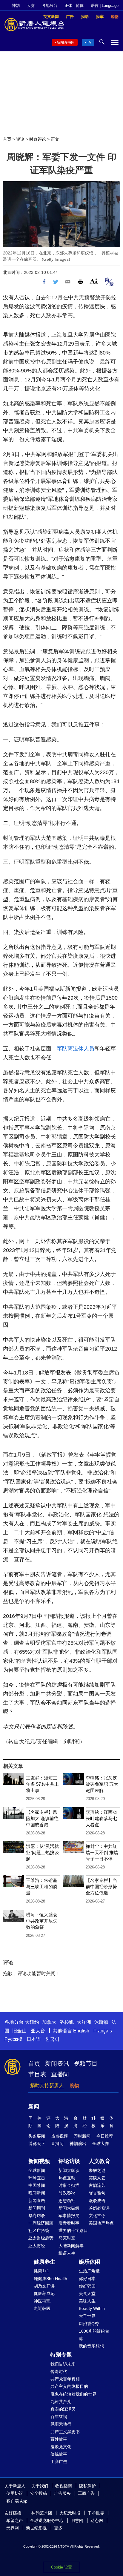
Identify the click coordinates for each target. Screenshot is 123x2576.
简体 (80, 6)
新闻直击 (37, 2201)
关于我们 (40, 2486)
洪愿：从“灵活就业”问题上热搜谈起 (42, 1852)
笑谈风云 (97, 2178)
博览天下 (37, 2144)
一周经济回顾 (41, 2223)
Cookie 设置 (61, 2567)
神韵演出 (78, 2144)
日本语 (34, 2039)
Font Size (94, 281)
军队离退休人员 (76, 1049)
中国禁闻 (37, 2185)
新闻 (34, 2106)
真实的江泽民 (63, 2409)
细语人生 (67, 2253)
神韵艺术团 (42, 2513)
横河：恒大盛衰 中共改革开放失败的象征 (42, 1921)
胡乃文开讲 (44, 2286)
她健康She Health (50, 2279)
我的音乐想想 (91, 2346)
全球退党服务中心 (47, 2520)
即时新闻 (82, 2136)
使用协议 (15, 2493)
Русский (13, 2039)
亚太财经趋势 (41, 2238)
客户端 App (17, 2501)
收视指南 (64, 2486)
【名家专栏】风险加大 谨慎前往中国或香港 (42, 1818)
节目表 (37, 2074)
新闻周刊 (37, 2208)
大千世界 (87, 2316)
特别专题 (61, 2355)
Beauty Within (92, 2308)
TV (89, 42)
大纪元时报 (70, 2513)
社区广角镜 (39, 2230)
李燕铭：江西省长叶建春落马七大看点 (101, 1818)
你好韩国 (87, 2286)
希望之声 (15, 2520)
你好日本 (87, 2279)
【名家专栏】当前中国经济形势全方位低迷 (101, 1887)
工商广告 (59, 2462)
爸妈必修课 (99, 2208)
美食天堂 (87, 2293)
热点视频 (59, 2136)
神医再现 (42, 2301)
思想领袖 (67, 2201)
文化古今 (97, 2216)
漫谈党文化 (61, 2447)
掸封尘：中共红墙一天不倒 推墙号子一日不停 (102, 1852)
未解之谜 (97, 2170)
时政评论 (38, 139)
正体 (68, 6)
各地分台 (50, 6)
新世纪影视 (36, 2528)
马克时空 (67, 2238)
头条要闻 (37, 2136)
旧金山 (19, 2031)
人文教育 (99, 2161)
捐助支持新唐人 (47, 2085)
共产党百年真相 (65, 2379)
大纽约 (32, 2022)
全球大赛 (101, 2144)
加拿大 (49, 2022)
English (81, 2031)
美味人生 (87, 2301)
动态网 (97, 2520)
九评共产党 (61, 2402)
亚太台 (38, 2031)
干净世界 (96, 2513)
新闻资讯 (57, 2063)
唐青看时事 (69, 2223)
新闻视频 (39, 2161)
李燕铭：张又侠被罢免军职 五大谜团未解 (102, 1784)
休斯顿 (101, 2022)
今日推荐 (105, 2136)
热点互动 (67, 2178)
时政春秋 (67, 2193)
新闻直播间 (66, 42)
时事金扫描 (69, 2185)
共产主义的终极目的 (69, 2386)
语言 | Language (105, 6)
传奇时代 (59, 2371)
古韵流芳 (97, 2185)
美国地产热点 (101, 2223)
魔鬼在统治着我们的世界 (73, 2394)
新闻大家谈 (69, 2170)
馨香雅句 (97, 2193)
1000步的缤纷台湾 (94, 2335)
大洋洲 (84, 2022)
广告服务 (62, 2493)
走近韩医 (42, 2308)
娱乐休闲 (90, 2262)
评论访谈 (69, 2161)
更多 (58, 2528)
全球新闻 (37, 2170)
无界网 (13, 2528)
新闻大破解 (69, 2208)
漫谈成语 (97, 2201)
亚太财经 (37, 2246)
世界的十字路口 (73, 2230)
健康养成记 (44, 2293)
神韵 (16, 6)
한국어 (52, 2039)
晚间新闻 (37, 2193)
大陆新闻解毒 (71, 2246)
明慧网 (77, 2520)
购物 (74, 2085)
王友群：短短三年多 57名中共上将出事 (42, 1784)
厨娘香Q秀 (89, 2324)
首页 (7, 139)
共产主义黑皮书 (65, 2432)
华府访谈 (37, 2216)
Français (103, 2031)
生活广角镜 (89, 2271)
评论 (20, 139)
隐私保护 (87, 2486)
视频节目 (86, 2063)
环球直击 (37, 2178)
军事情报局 (69, 2216)
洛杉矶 (67, 2022)
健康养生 (44, 2262)
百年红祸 (59, 2417)
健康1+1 (41, 2271)
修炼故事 (59, 2454)
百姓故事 (59, 2439)
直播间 (60, 2074)
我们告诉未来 (63, 2364)
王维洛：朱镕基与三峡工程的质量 (42, 1887)
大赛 (31, 6)
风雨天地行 (61, 2424)
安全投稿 (39, 2493)
